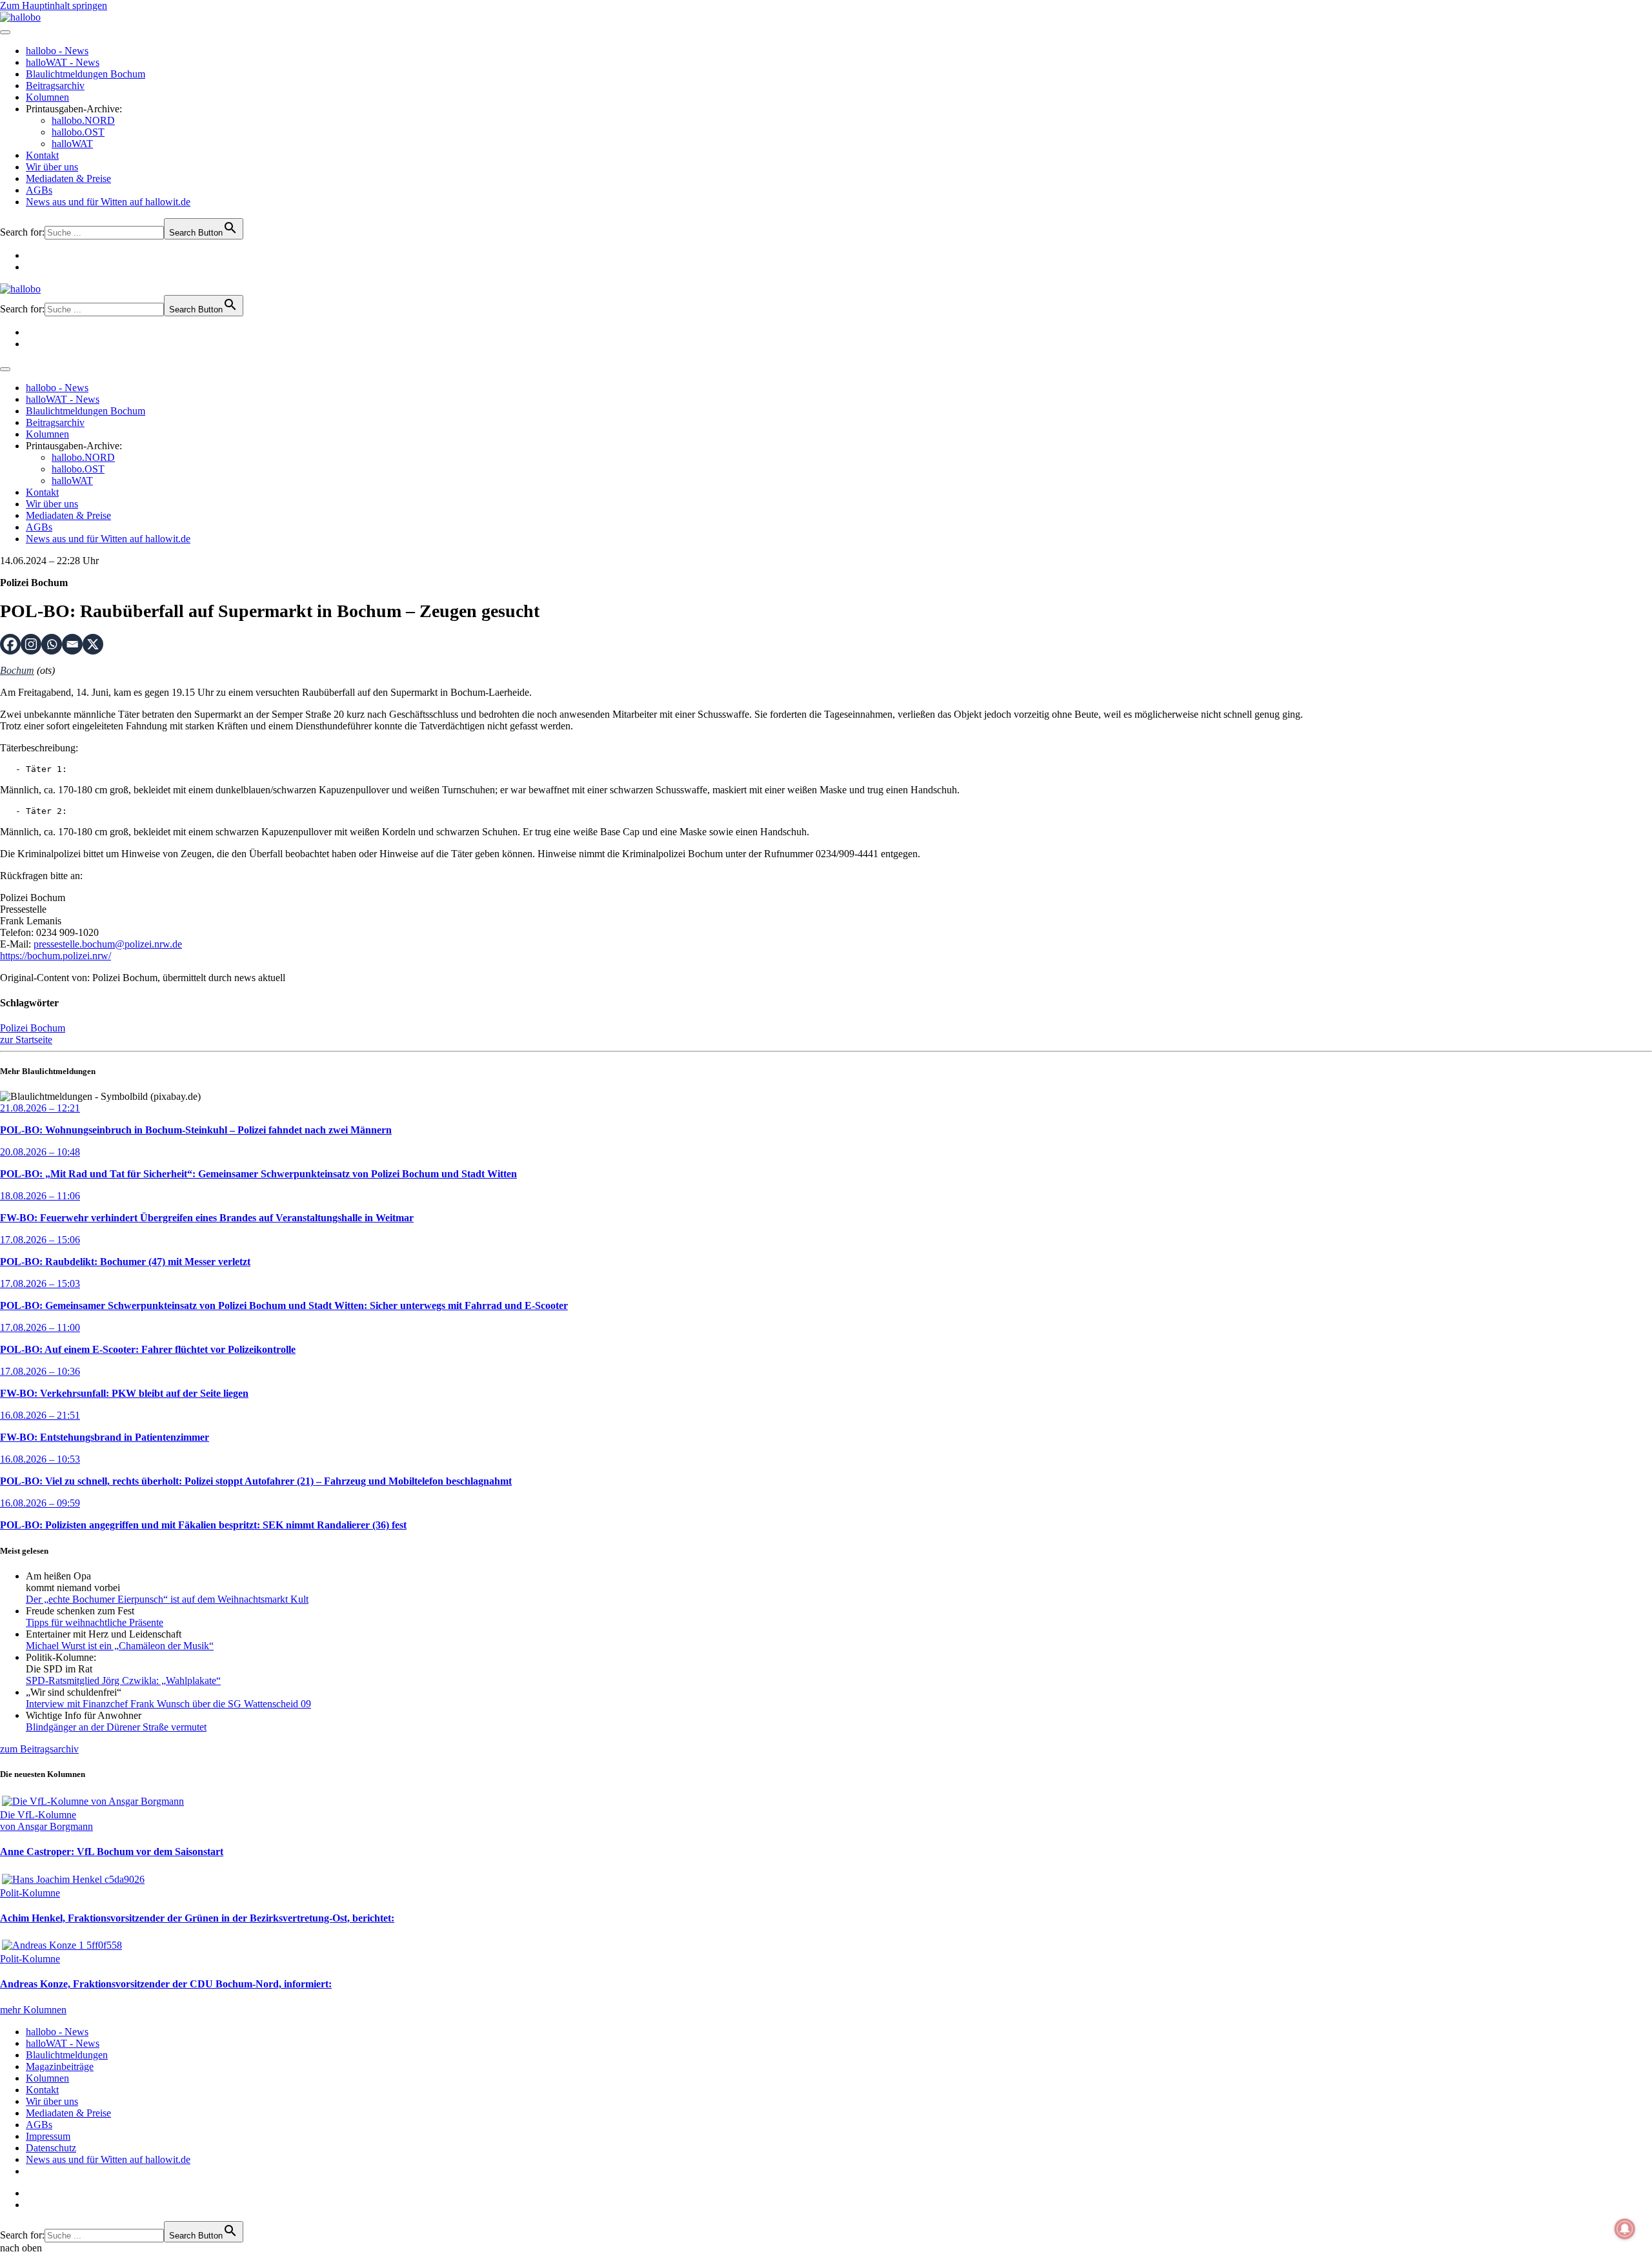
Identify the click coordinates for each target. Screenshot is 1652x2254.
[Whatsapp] (52, 644)
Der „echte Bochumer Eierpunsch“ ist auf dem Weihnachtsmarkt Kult (167, 1599)
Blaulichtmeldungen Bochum (86, 74)
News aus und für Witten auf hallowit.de (108, 202)
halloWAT (72, 144)
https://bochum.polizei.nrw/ (55, 956)
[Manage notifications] (1625, 2229)
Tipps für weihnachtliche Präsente (95, 1622)
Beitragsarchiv (55, 86)
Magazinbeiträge (60, 2066)
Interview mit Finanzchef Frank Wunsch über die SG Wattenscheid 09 (168, 1704)
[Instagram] (31, 644)
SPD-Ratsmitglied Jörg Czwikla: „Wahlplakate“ (123, 1680)
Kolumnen (47, 97)
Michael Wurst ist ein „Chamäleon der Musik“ (120, 1646)
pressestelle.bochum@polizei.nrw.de (108, 944)
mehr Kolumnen (33, 2010)
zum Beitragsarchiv (39, 1749)
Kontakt (42, 155)
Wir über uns (52, 167)
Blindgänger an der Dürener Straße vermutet (116, 1727)
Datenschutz (51, 2148)
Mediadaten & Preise (68, 178)
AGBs (39, 190)
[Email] (72, 644)
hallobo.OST (78, 132)
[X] (93, 644)
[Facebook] (10, 644)
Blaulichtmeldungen (67, 2055)
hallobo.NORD (83, 120)
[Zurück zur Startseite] (20, 17)
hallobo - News (57, 51)
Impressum (48, 2136)
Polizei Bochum (33, 1028)
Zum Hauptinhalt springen (54, 5)
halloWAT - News (63, 62)
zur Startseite (26, 1040)
